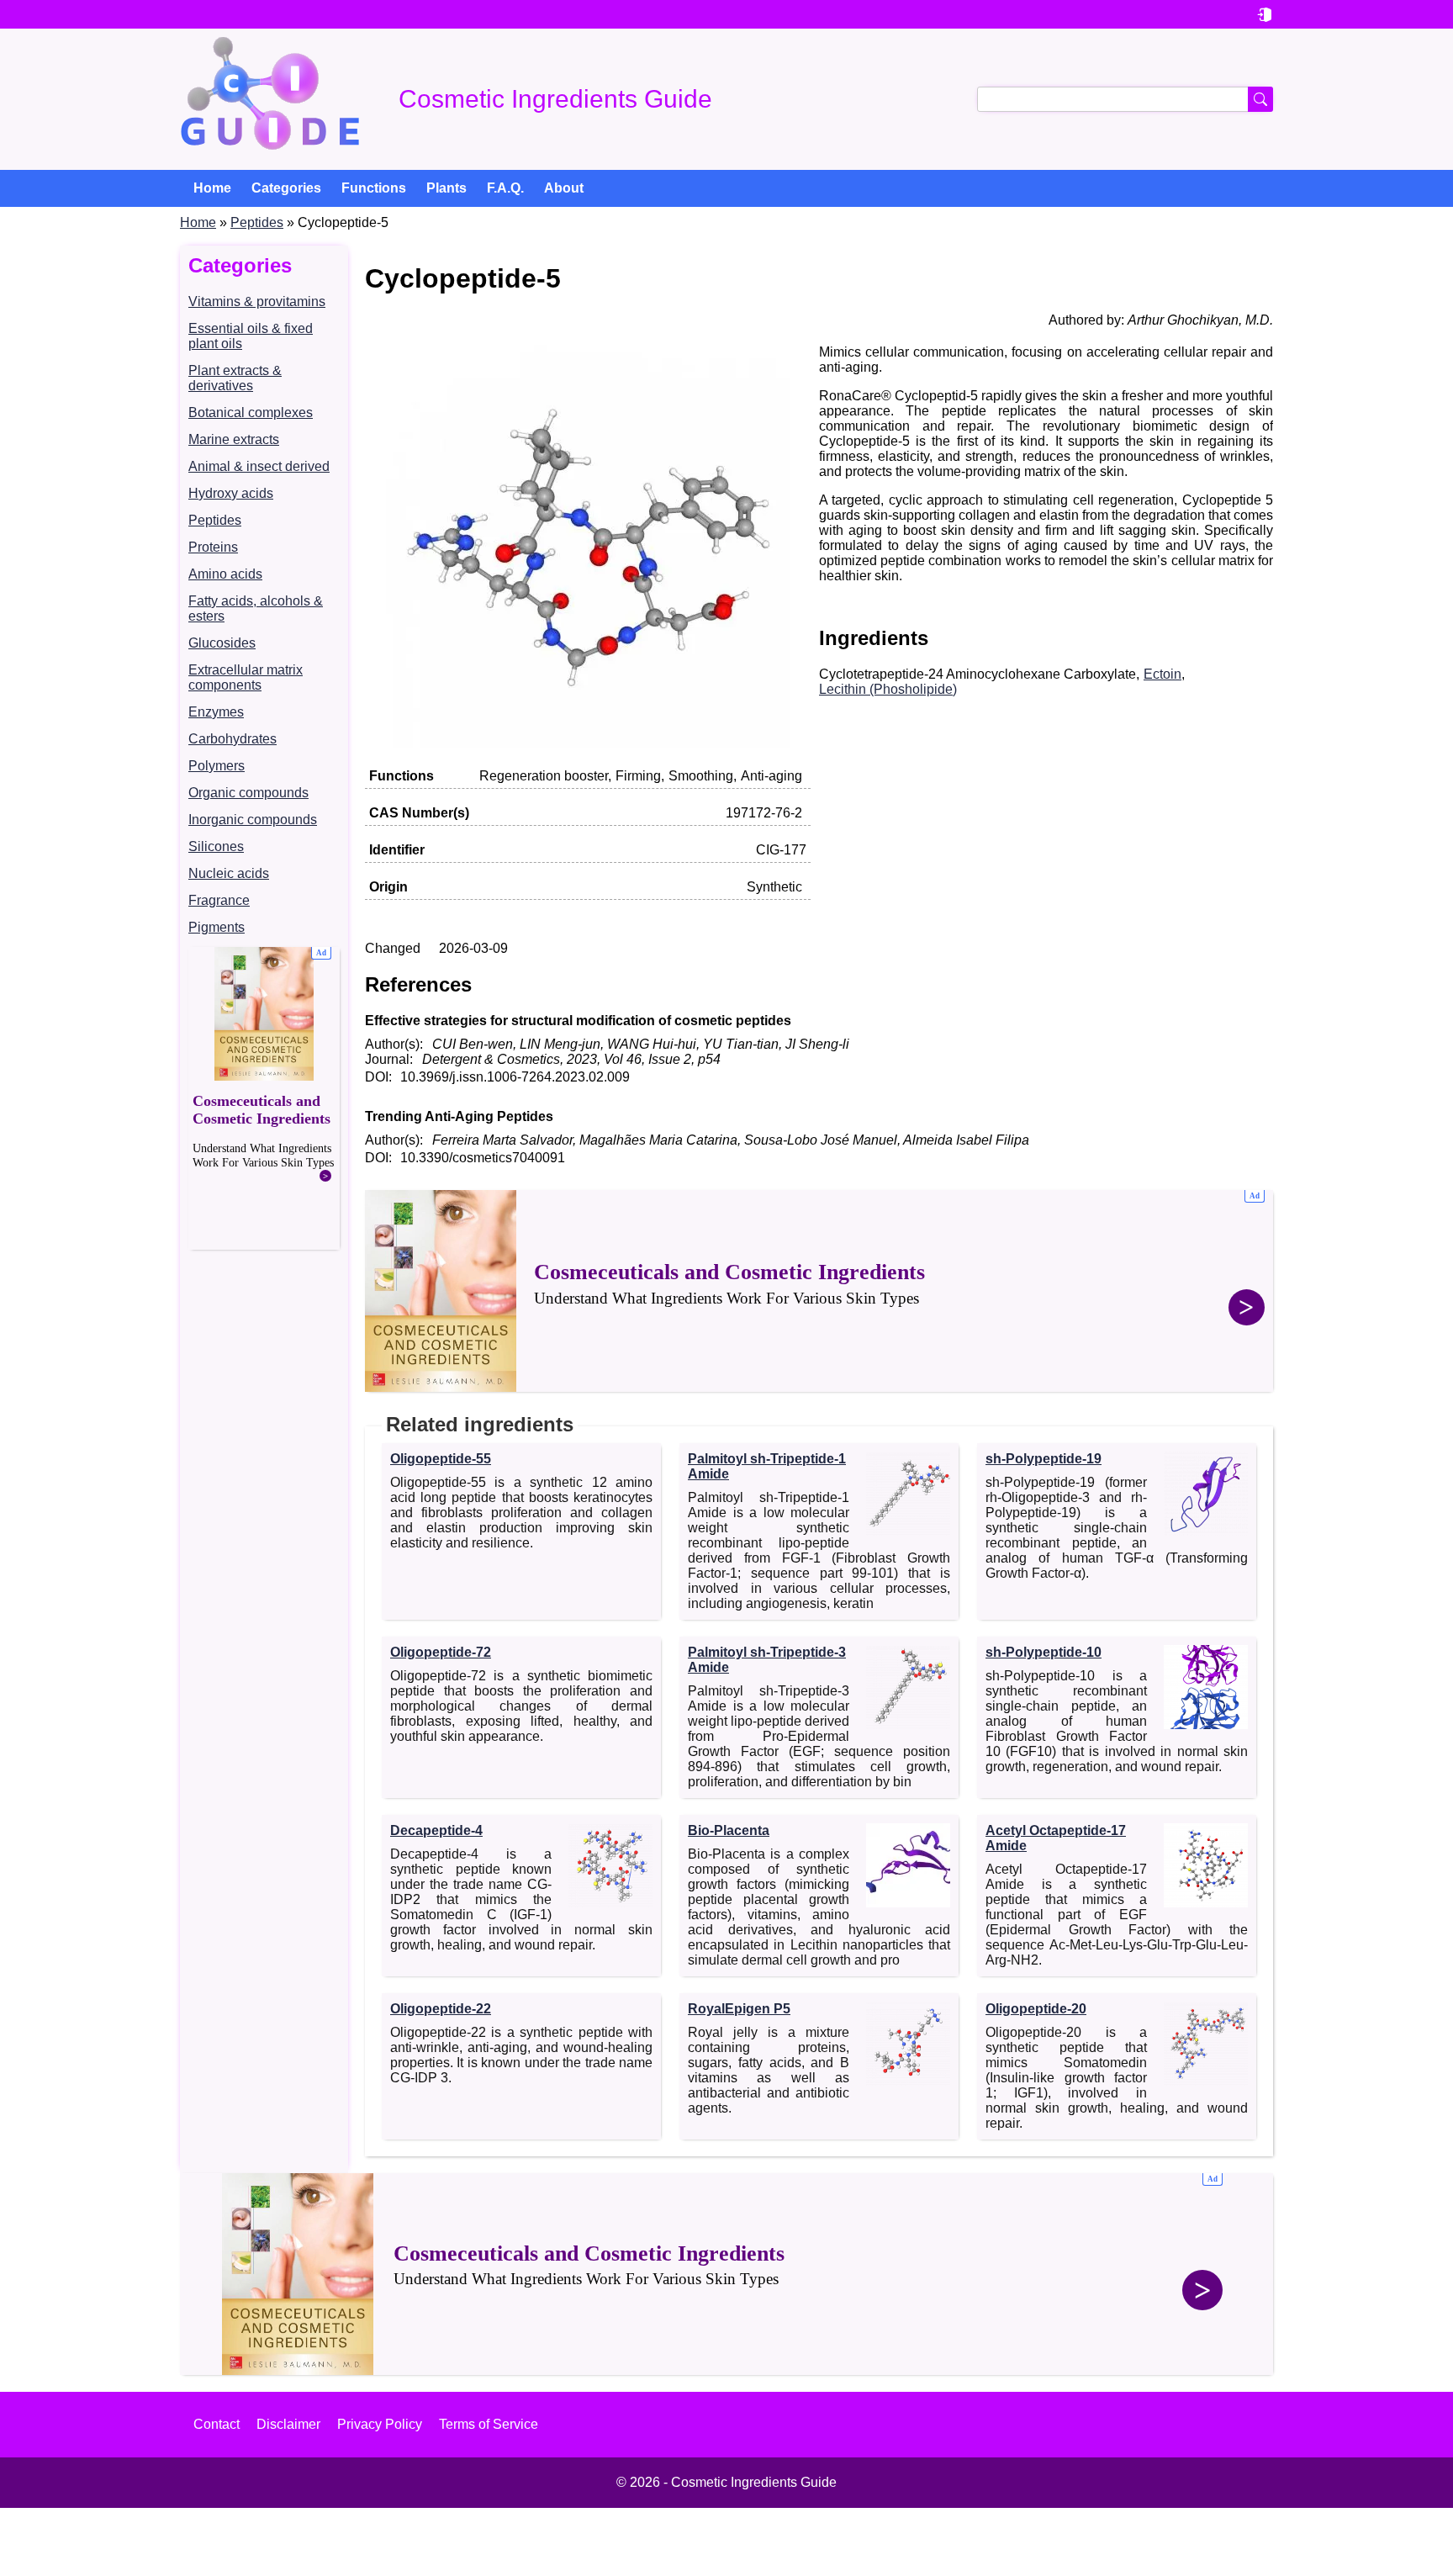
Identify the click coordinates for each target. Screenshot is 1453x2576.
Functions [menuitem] (374, 188)
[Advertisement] (264, 1098)
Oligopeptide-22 (441, 2009)
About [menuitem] (564, 188)
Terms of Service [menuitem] (489, 2424)
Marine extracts (234, 439)
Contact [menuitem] (217, 2424)
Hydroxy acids (231, 493)
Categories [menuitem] (286, 188)
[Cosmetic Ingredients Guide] (270, 99)
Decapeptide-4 (436, 1830)
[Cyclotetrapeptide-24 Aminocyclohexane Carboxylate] (588, 744)
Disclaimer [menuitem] (288, 2424)
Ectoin (1162, 674)
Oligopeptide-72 (441, 1652)
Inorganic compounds (253, 820)
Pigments (217, 927)
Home (198, 222)
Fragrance (219, 900)
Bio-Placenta (729, 1830)
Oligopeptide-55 (441, 1459)
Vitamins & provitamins (257, 302)
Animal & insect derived (259, 466)
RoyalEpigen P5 (739, 2009)
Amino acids (225, 574)
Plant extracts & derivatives (235, 378)
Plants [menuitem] (446, 188)
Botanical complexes (251, 413)
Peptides (257, 222)
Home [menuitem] (212, 188)
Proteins (213, 547)
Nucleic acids (229, 873)
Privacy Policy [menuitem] (380, 2424)
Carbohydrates (232, 739)
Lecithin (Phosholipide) (888, 689)
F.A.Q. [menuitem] (505, 188)
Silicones (216, 846)
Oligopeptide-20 (1036, 2009)
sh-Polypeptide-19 (1044, 1459)
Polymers (217, 766)
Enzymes (216, 712)
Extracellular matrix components (246, 677)
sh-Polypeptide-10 (1044, 1652)
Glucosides (222, 643)
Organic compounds (248, 793)
